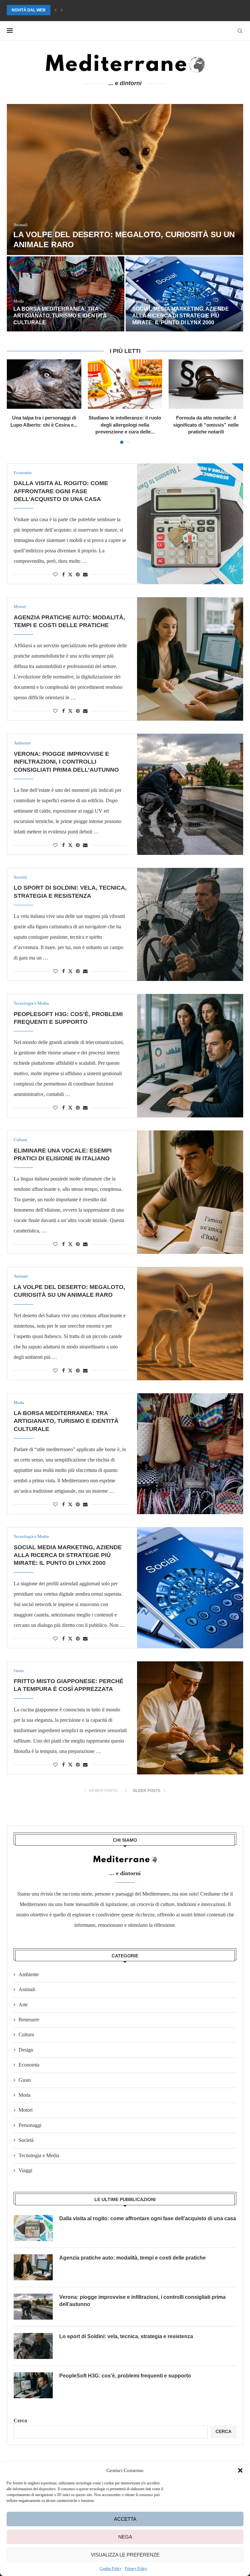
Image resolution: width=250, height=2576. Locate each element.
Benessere (29, 2020)
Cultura (26, 2035)
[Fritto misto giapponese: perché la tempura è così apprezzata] (190, 1718)
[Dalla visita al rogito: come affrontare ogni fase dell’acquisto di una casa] (190, 524)
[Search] (240, 31)
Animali (27, 1989)
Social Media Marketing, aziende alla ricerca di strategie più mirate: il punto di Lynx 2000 (107, 10)
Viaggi (25, 2170)
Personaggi (30, 2125)
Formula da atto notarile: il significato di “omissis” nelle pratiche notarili (206, 425)
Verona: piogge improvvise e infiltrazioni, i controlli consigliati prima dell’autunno (66, 762)
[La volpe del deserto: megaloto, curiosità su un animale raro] (125, 180)
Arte (23, 2005)
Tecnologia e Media (39, 2155)
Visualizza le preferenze (125, 2555)
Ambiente (29, 1974)
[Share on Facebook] (63, 575)
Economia (29, 2065)
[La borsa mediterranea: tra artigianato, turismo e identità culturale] (66, 294)
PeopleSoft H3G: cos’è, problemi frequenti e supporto (125, 2376)
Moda (25, 2095)
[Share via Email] (85, 575)
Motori (26, 2110)
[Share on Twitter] (70, 574)
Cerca (20, 2421)
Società (26, 2140)
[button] (240, 2470)
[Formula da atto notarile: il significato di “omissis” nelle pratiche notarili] (206, 384)
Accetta (125, 2519)
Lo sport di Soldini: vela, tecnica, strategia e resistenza (126, 2336)
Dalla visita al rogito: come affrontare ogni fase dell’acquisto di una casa (61, 491)
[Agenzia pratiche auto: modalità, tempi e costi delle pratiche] (190, 659)
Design (26, 2050)
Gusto (25, 2080)
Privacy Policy (136, 2569)
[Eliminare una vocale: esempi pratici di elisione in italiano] (190, 1192)
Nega (125, 2537)
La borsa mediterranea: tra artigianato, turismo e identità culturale (60, 316)
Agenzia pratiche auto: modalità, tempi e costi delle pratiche (132, 2258)
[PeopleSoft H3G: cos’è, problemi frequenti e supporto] (190, 1056)
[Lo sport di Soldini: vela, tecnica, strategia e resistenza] (190, 924)
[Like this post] (55, 575)
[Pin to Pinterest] (78, 575)
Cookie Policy (111, 2569)
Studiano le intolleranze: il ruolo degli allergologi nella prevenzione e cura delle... (125, 425)
